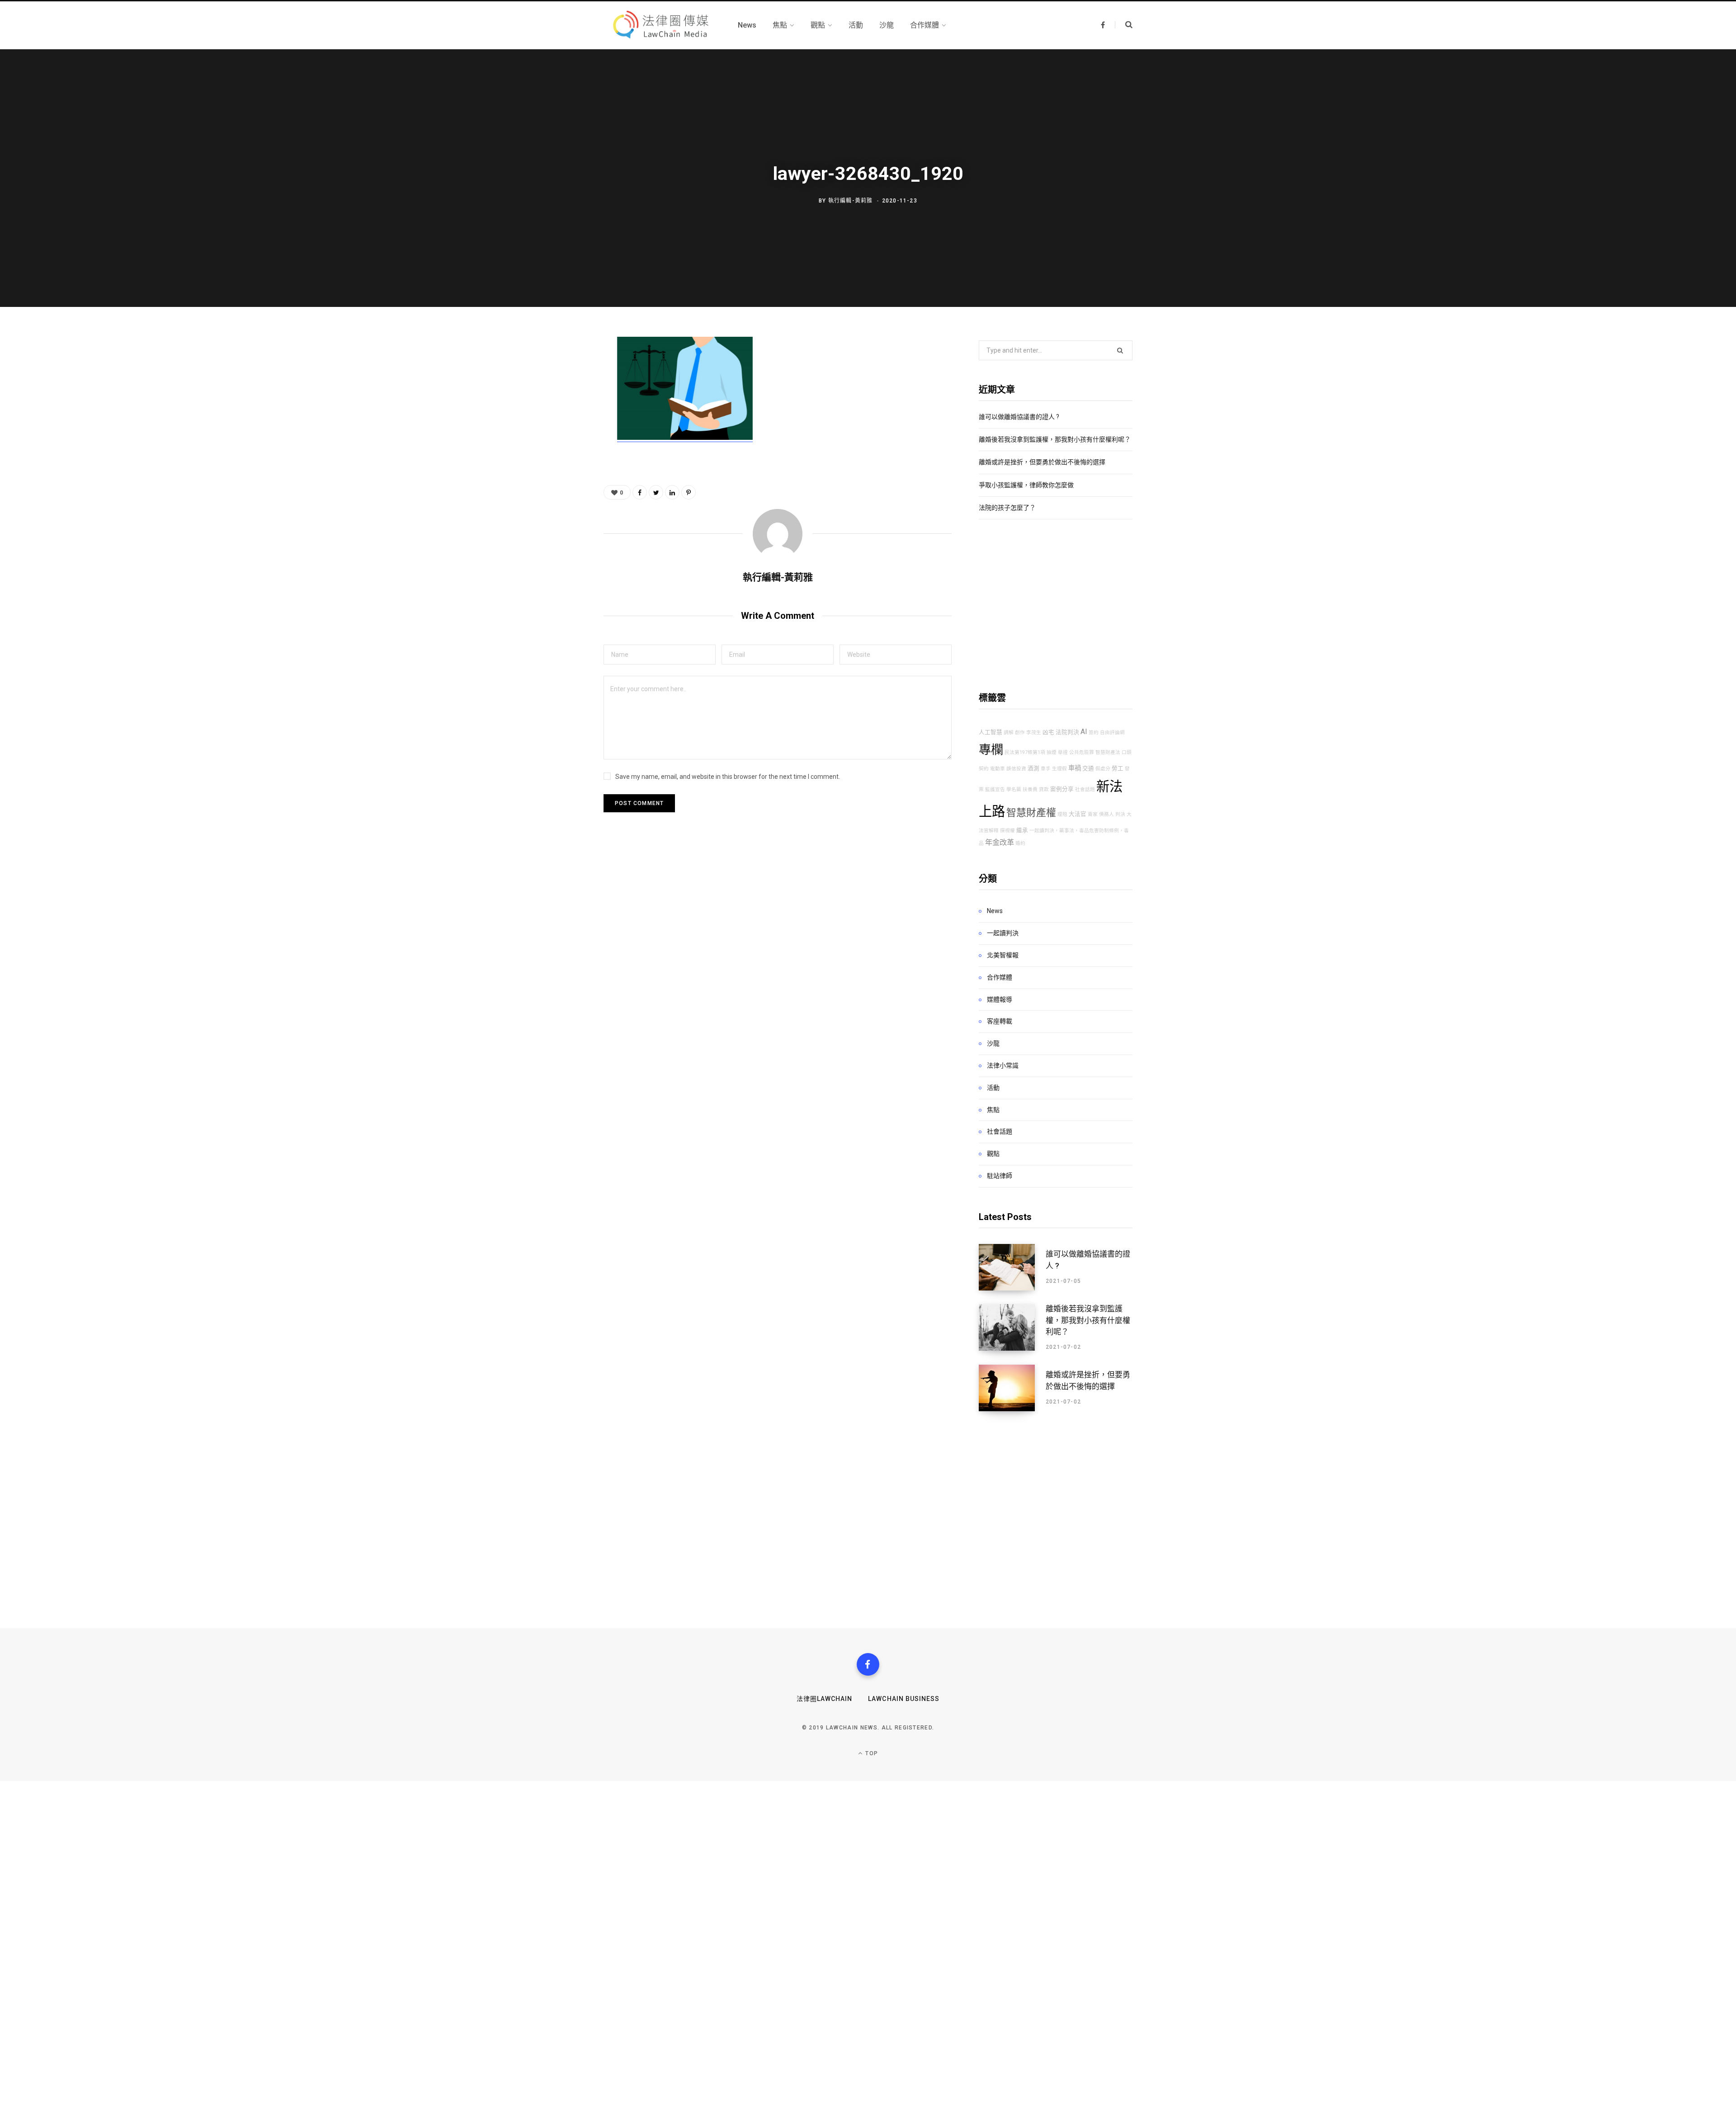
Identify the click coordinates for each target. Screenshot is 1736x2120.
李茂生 (1034, 733)
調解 (1009, 733)
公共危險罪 (1082, 752)
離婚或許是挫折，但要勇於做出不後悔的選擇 (1042, 462)
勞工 (1118, 768)
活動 (993, 1088)
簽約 (1094, 733)
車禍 (1075, 768)
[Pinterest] (559, 418)
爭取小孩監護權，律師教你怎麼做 (1026, 485)
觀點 (993, 1154)
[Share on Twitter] (559, 394)
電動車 (998, 769)
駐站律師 (1000, 1176)
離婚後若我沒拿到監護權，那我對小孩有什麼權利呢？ (1055, 439)
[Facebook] (868, 1664)
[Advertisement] (1056, 605)
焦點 (993, 1110)
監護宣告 (995, 789)
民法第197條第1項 (1025, 752)
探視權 (1007, 831)
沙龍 (993, 1043)
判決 (1120, 814)
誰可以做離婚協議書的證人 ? (1019, 417)
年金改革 (1000, 842)
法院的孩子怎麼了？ (1007, 508)
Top (871, 1753)
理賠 (1062, 814)
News (995, 911)
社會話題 (1085, 789)
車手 (1046, 769)
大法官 (1078, 814)
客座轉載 (1000, 1021)
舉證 (1063, 752)
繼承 (1022, 830)
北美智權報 (1003, 955)
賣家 (1093, 814)
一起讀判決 (1003, 933)
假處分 (1103, 769)
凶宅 (1048, 732)
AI (1084, 732)
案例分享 (1062, 789)
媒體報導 (1000, 999)
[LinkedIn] (672, 492)
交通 (1088, 768)
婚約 (1020, 843)
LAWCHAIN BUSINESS (904, 1699)
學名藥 (1014, 789)
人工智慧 (991, 732)
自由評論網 (1112, 733)
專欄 (991, 750)
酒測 (1033, 768)
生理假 (1059, 769)
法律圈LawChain (825, 1699)
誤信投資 (1016, 769)
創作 (1020, 733)
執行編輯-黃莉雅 (851, 201)
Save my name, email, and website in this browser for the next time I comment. (728, 777)
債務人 (1106, 814)
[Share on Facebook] (559, 370)
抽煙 (1052, 752)
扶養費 (1030, 789)
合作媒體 (1000, 977)
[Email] (559, 442)
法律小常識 (1003, 1065)
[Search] (1124, 25)
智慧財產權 (1031, 813)
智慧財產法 (1108, 752)
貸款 (1044, 789)
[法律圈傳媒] (660, 25)
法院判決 (1067, 732)
